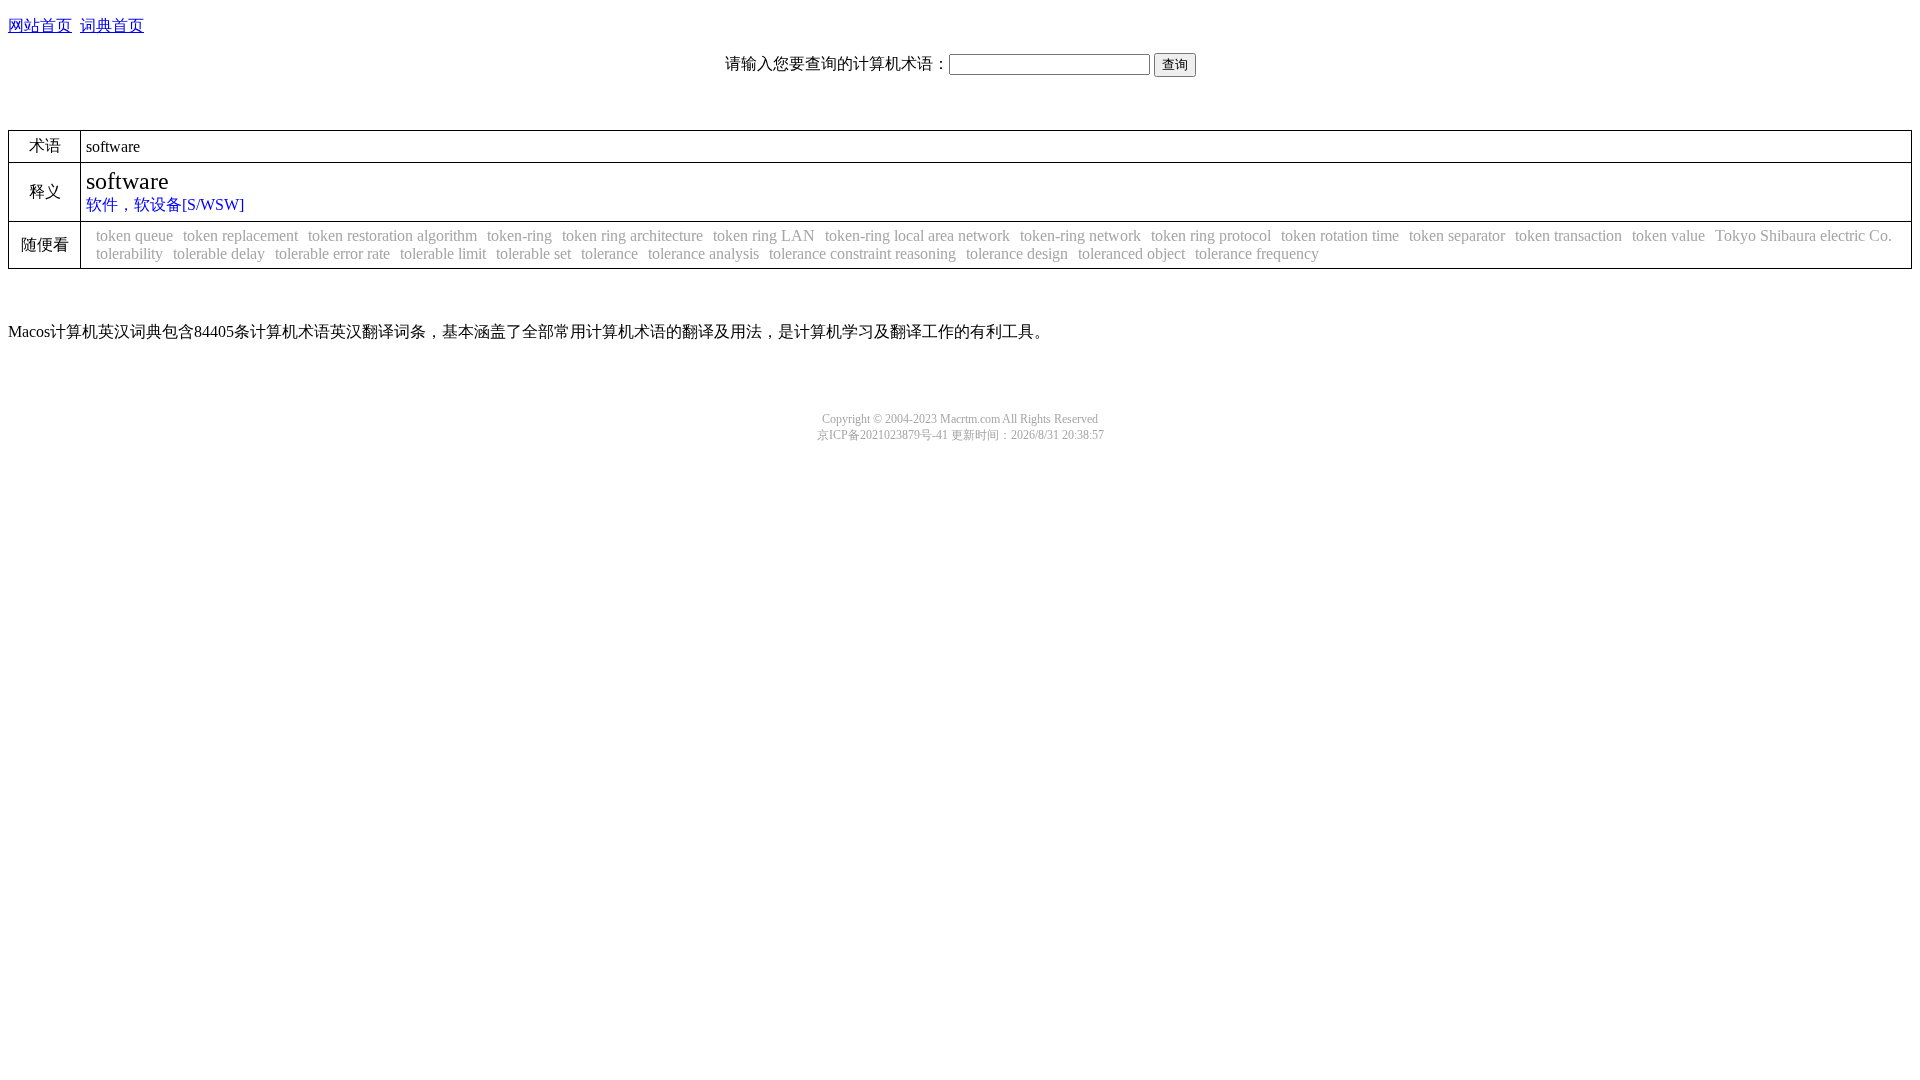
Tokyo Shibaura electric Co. (1803, 235)
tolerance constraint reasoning (862, 253)
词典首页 (112, 25)
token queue (134, 235)
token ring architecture (632, 235)
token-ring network (1080, 235)
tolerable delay (219, 253)
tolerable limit (443, 253)
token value (1668, 235)
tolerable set (533, 253)
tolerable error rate (332, 253)
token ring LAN (764, 235)
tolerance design (1017, 253)
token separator (1457, 235)
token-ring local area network (917, 235)
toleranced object (1131, 253)
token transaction (1568, 235)
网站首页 (40, 25)
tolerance (609, 253)
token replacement (240, 235)
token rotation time (1340, 235)
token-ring (519, 235)
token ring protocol (1211, 235)
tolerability (129, 253)
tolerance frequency (1257, 253)
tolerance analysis (703, 253)
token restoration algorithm (392, 235)
